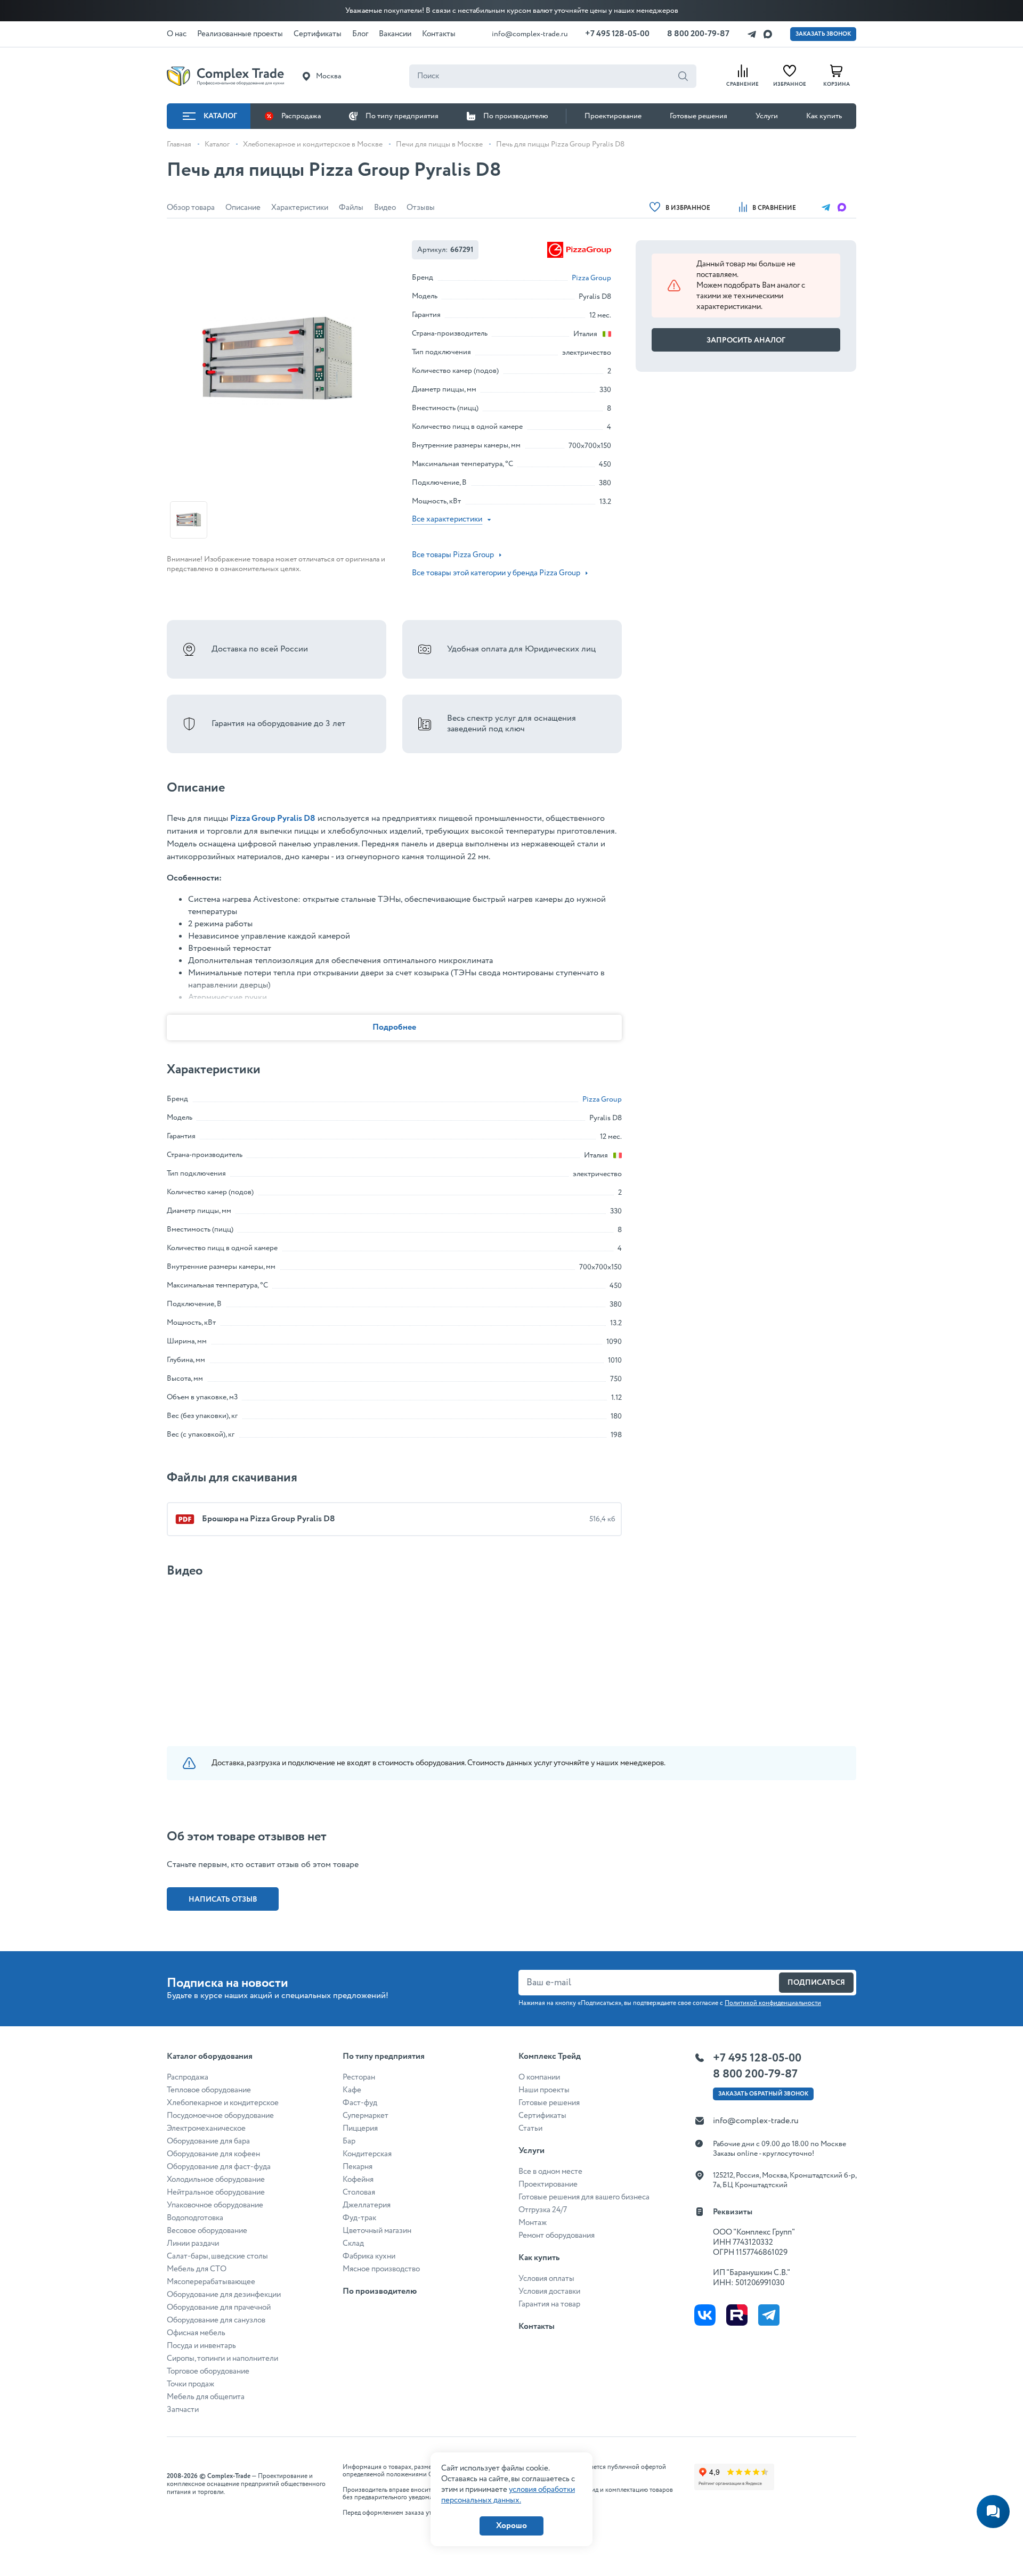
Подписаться (816, 1983)
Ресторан (359, 2077)
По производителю (516, 116)
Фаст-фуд (360, 2103)
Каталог (220, 116)
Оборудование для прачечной (219, 2308)
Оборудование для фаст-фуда (219, 2167)
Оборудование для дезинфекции (224, 2295)
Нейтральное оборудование (216, 2192)
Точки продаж (190, 2384)
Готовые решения (699, 116)
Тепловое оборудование (209, 2090)
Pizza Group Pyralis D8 (273, 818)
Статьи (530, 2129)
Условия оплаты (546, 2279)
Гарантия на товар (549, 2304)
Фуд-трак (359, 2218)
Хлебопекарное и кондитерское (223, 2103)
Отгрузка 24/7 (543, 2210)
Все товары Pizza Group (453, 555)
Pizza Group (591, 278)
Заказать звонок (823, 34)
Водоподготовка (195, 2218)
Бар (349, 2141)
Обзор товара (191, 208)
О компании (539, 2077)
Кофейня (358, 2180)
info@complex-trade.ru (530, 34)
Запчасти (183, 2410)
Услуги (767, 116)
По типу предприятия (402, 116)
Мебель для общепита (206, 2397)
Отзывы (421, 208)
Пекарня (358, 2167)
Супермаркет (366, 2116)
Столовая (359, 2192)
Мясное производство (381, 2269)
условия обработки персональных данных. (508, 2495)
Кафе (352, 2090)
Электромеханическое (206, 2129)
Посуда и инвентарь (201, 2346)
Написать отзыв (223, 1900)
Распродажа (301, 116)
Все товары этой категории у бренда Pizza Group (496, 573)
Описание (243, 208)
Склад (353, 2244)
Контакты (537, 2326)
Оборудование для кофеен (213, 2154)
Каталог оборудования (210, 2056)
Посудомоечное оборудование (220, 2116)
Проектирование (613, 116)
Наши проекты (544, 2090)
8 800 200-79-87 (698, 34)
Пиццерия (360, 2129)
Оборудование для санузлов (216, 2320)
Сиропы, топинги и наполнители (222, 2359)
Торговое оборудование (208, 2371)
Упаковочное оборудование (215, 2205)
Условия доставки (549, 2292)
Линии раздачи (193, 2244)
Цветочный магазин (377, 2231)
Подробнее (394, 1027)
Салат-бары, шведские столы (217, 2256)
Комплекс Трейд (550, 2056)
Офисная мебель (196, 2333)
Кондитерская (367, 2154)
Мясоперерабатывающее (211, 2282)
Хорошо (511, 2526)
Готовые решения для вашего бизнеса (584, 2197)
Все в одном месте (550, 2172)
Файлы (351, 208)
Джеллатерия (367, 2205)
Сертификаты (542, 2116)
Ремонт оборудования (557, 2236)
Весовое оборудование (207, 2231)
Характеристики (300, 208)
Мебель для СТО (197, 2269)
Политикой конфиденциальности (773, 2003)
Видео (385, 208)
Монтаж (533, 2223)
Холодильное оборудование (216, 2180)
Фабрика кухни (369, 2256)
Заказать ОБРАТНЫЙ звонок (763, 2094)
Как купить (824, 116)
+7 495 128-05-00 (617, 34)
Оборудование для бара (208, 2141)
